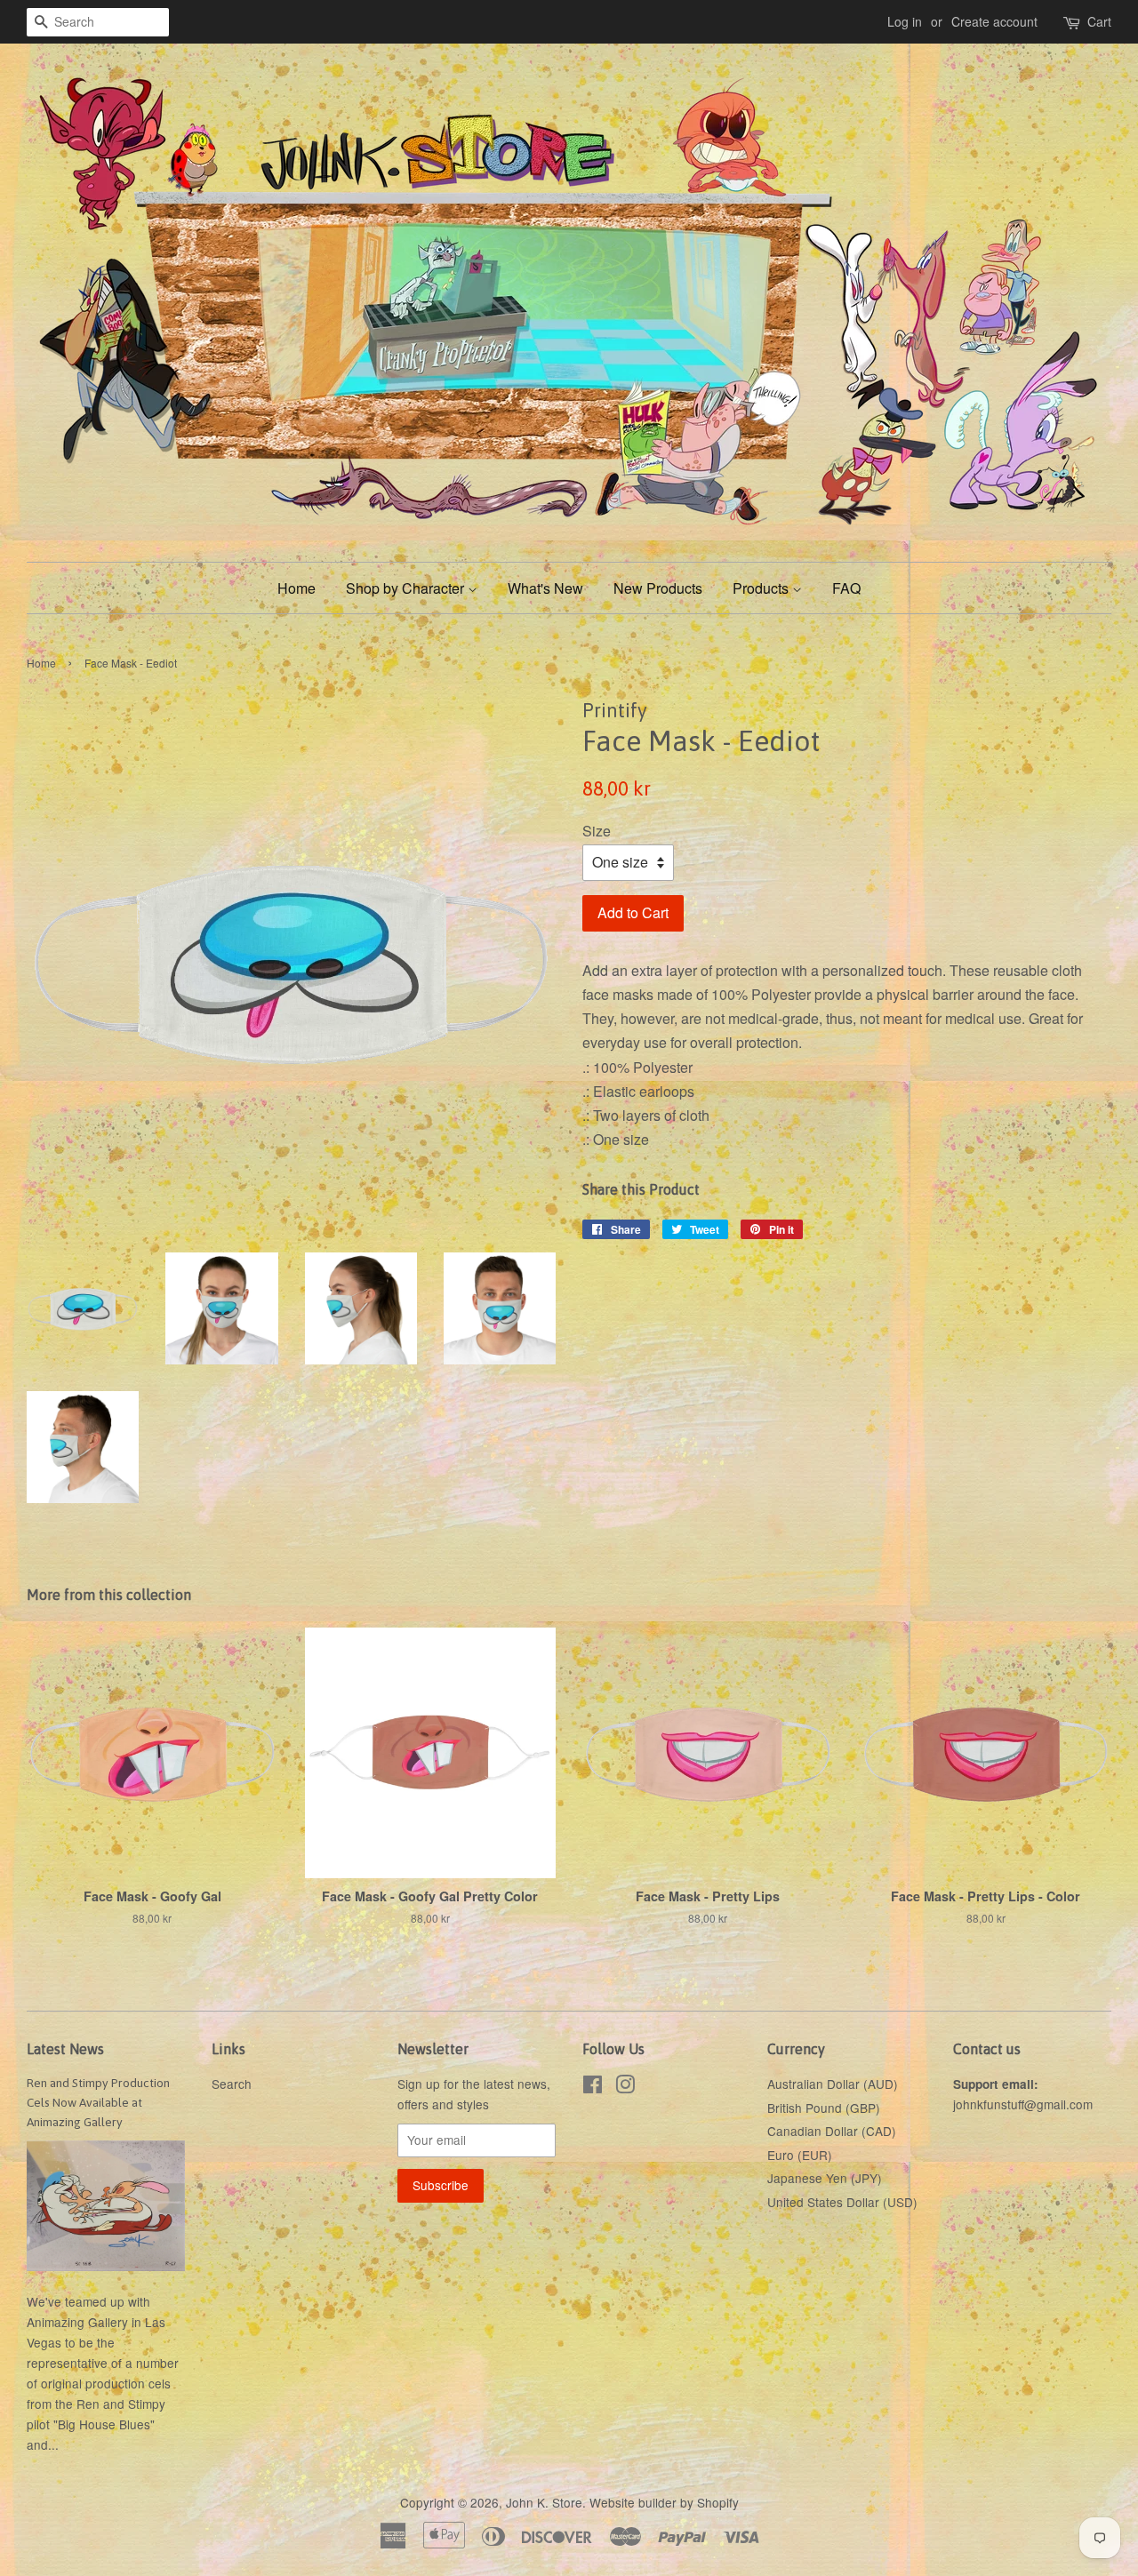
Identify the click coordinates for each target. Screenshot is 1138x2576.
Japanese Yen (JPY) (825, 2178)
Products (762, 588)
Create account (994, 21)
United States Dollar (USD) (842, 2202)
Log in (905, 21)
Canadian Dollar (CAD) (832, 2131)
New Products (658, 588)
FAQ (846, 588)
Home (297, 588)
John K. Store (544, 2502)
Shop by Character (407, 588)
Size (597, 831)
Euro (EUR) (800, 2155)
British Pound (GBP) (824, 2108)
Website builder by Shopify (664, 2502)
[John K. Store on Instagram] (625, 2087)
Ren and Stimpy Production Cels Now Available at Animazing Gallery (98, 2102)
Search (232, 2084)
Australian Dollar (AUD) (833, 2084)
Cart (1099, 21)
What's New (545, 588)
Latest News (65, 2049)
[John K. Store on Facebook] (593, 2087)
